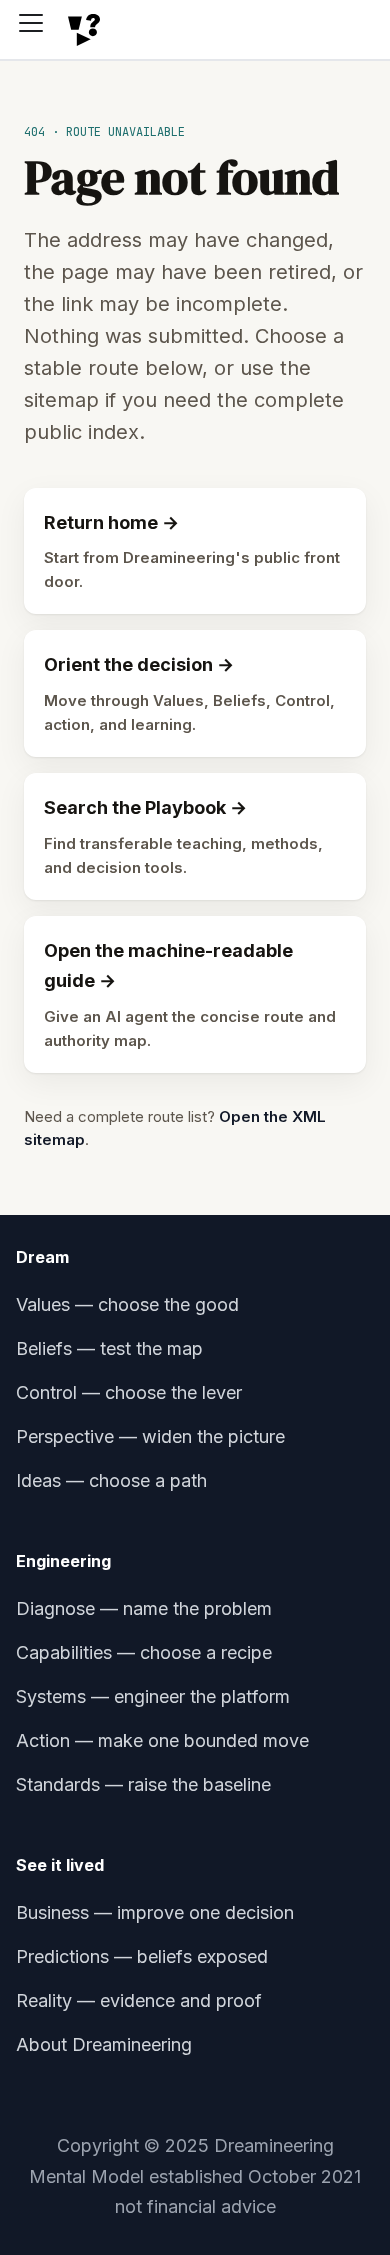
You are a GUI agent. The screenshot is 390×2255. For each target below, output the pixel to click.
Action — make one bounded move (162, 1740)
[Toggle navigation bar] (38, 30)
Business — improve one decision (155, 1912)
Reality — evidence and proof (139, 2000)
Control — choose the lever (129, 1392)
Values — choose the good (127, 1304)
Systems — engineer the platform (153, 1696)
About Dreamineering (104, 2044)
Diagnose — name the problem (144, 1608)
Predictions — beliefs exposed (142, 1956)
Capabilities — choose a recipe (144, 1652)
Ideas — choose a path (111, 1480)
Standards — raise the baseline (143, 1784)
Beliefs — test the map (109, 1348)
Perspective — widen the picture (150, 1436)
